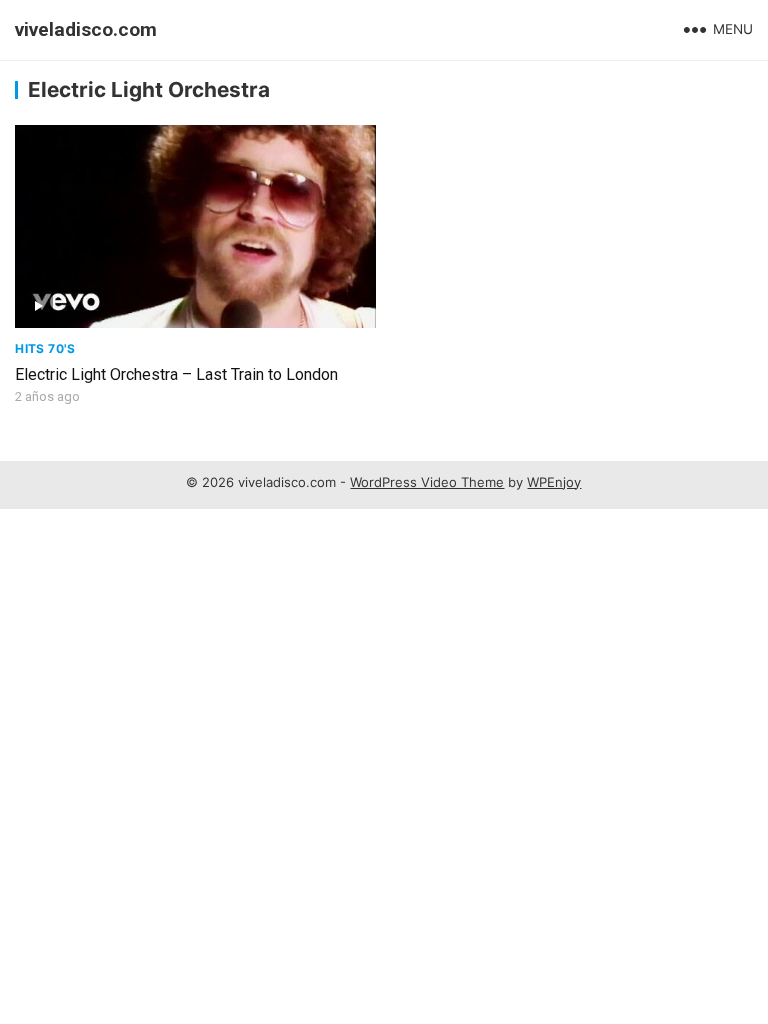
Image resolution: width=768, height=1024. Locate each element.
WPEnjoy (554, 482)
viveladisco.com (86, 29)
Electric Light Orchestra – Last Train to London (176, 374)
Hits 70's (45, 348)
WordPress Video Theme (427, 482)
